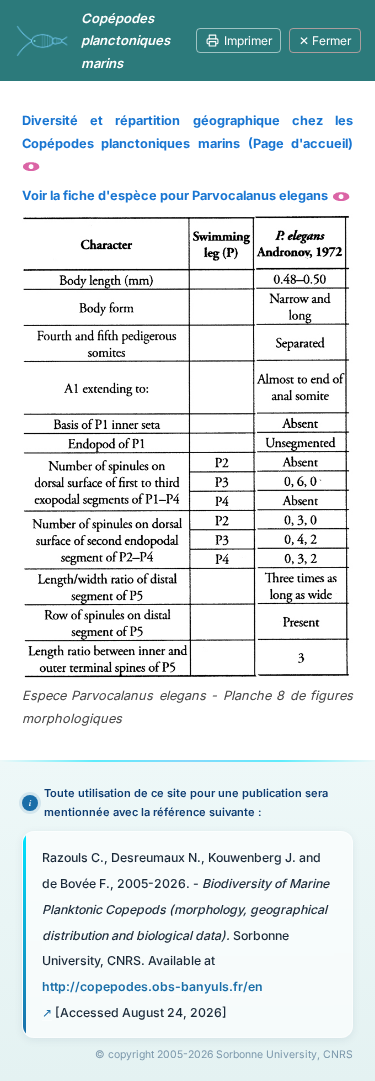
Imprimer (248, 40)
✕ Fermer (325, 40)
